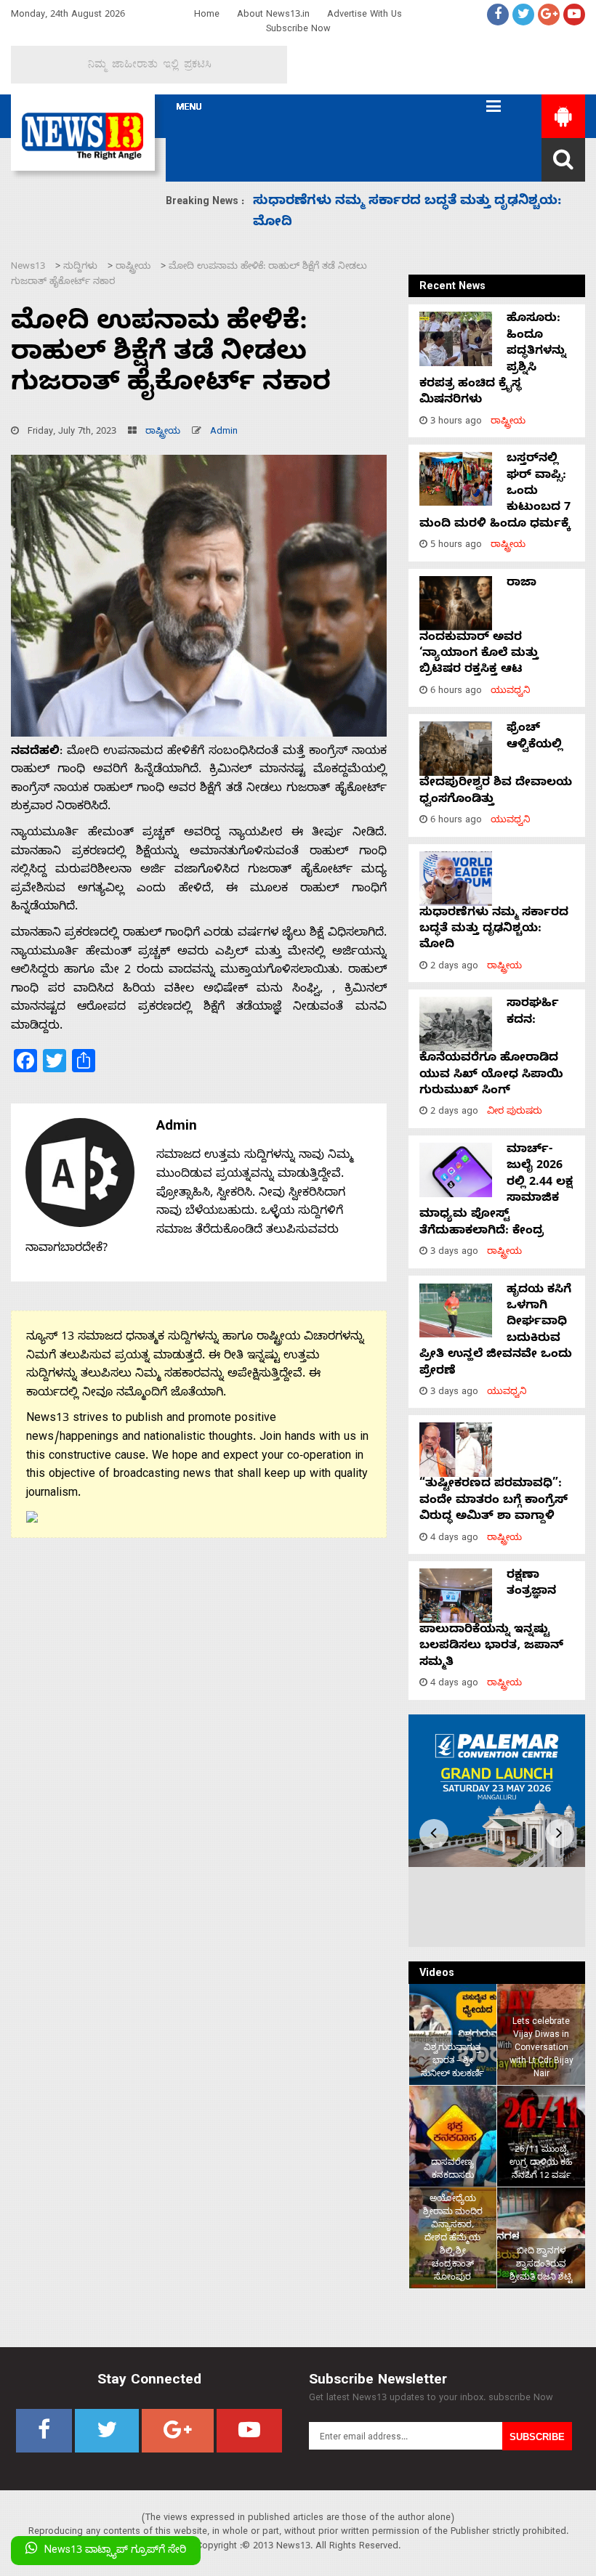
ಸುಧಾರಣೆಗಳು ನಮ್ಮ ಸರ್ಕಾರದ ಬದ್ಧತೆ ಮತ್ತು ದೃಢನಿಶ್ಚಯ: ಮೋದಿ (494, 930)
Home (207, 16)
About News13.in (273, 16)
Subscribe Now (298, 30)
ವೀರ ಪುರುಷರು (515, 1113)
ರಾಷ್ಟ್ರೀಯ (163, 433)
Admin (224, 433)
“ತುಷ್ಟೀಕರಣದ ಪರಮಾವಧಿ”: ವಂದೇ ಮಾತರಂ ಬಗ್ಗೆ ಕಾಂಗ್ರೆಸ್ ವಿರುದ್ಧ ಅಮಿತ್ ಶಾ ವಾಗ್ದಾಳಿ (494, 1501)
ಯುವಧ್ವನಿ (511, 692)
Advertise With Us (365, 16)
